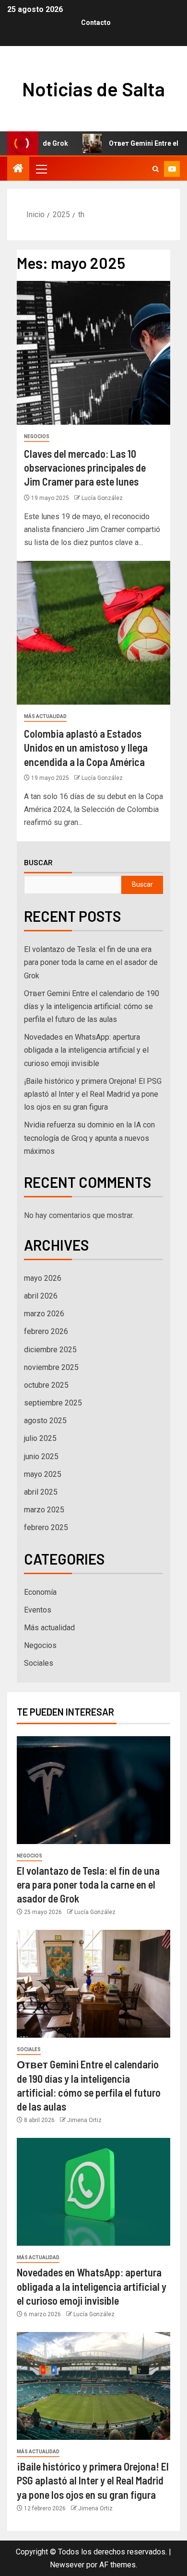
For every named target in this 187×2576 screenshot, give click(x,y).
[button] (41, 169)
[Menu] (41, 169)
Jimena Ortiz (84, 2120)
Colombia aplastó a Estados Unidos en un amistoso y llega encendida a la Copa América (86, 748)
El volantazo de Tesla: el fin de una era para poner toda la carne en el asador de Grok (91, 962)
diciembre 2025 (50, 1350)
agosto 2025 (45, 1421)
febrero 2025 (46, 1527)
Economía (40, 1592)
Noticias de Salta (93, 89)
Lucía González (102, 498)
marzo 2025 (44, 1510)
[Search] (156, 169)
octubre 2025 (46, 1385)
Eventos (38, 1610)
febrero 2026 (46, 1331)
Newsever (67, 2565)
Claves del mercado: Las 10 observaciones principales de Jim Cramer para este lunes (85, 468)
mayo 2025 (43, 1474)
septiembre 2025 (53, 1403)
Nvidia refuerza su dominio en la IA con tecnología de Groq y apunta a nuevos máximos (89, 1138)
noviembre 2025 (51, 1367)
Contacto (96, 23)
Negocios (37, 436)
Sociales (39, 1663)
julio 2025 (40, 1438)
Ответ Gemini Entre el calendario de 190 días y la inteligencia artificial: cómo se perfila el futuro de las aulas (92, 1006)
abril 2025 (41, 1492)
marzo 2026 (44, 1314)
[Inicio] (18, 169)
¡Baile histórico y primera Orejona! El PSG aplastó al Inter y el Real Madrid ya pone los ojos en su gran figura (93, 1094)
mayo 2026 (43, 1278)
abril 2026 (41, 1296)
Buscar (38, 862)
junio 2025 (41, 1456)
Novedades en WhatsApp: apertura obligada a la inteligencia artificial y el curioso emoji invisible (86, 1050)
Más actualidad (45, 716)
